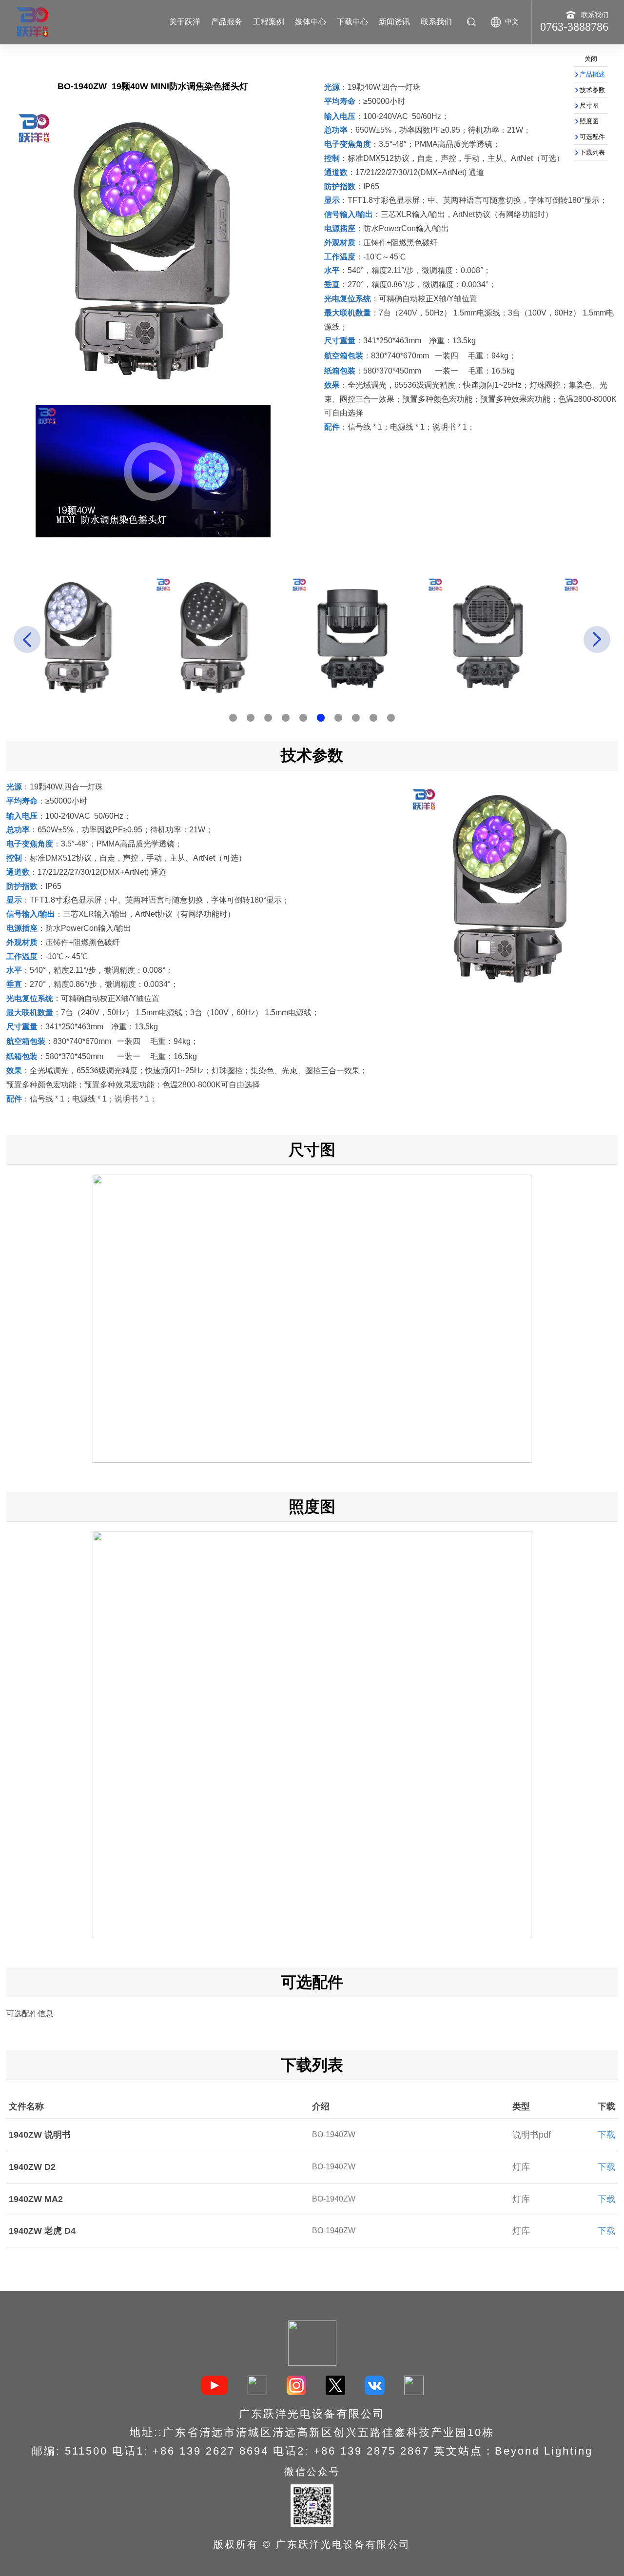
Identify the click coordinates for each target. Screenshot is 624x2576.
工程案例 (269, 22)
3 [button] (268, 718)
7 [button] (338, 718)
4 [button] (286, 718)
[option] (108, 637)
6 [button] (321, 718)
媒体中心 (311, 22)
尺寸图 (589, 106)
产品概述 (592, 74)
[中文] (496, 19)
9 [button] (373, 718)
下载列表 (592, 152)
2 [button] (251, 718)
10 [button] (391, 718)
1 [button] (233, 718)
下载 (606, 2135)
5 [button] (303, 718)
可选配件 (592, 137)
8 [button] (356, 718)
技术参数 (592, 90)
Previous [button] (27, 639)
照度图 (589, 121)
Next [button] (597, 639)
